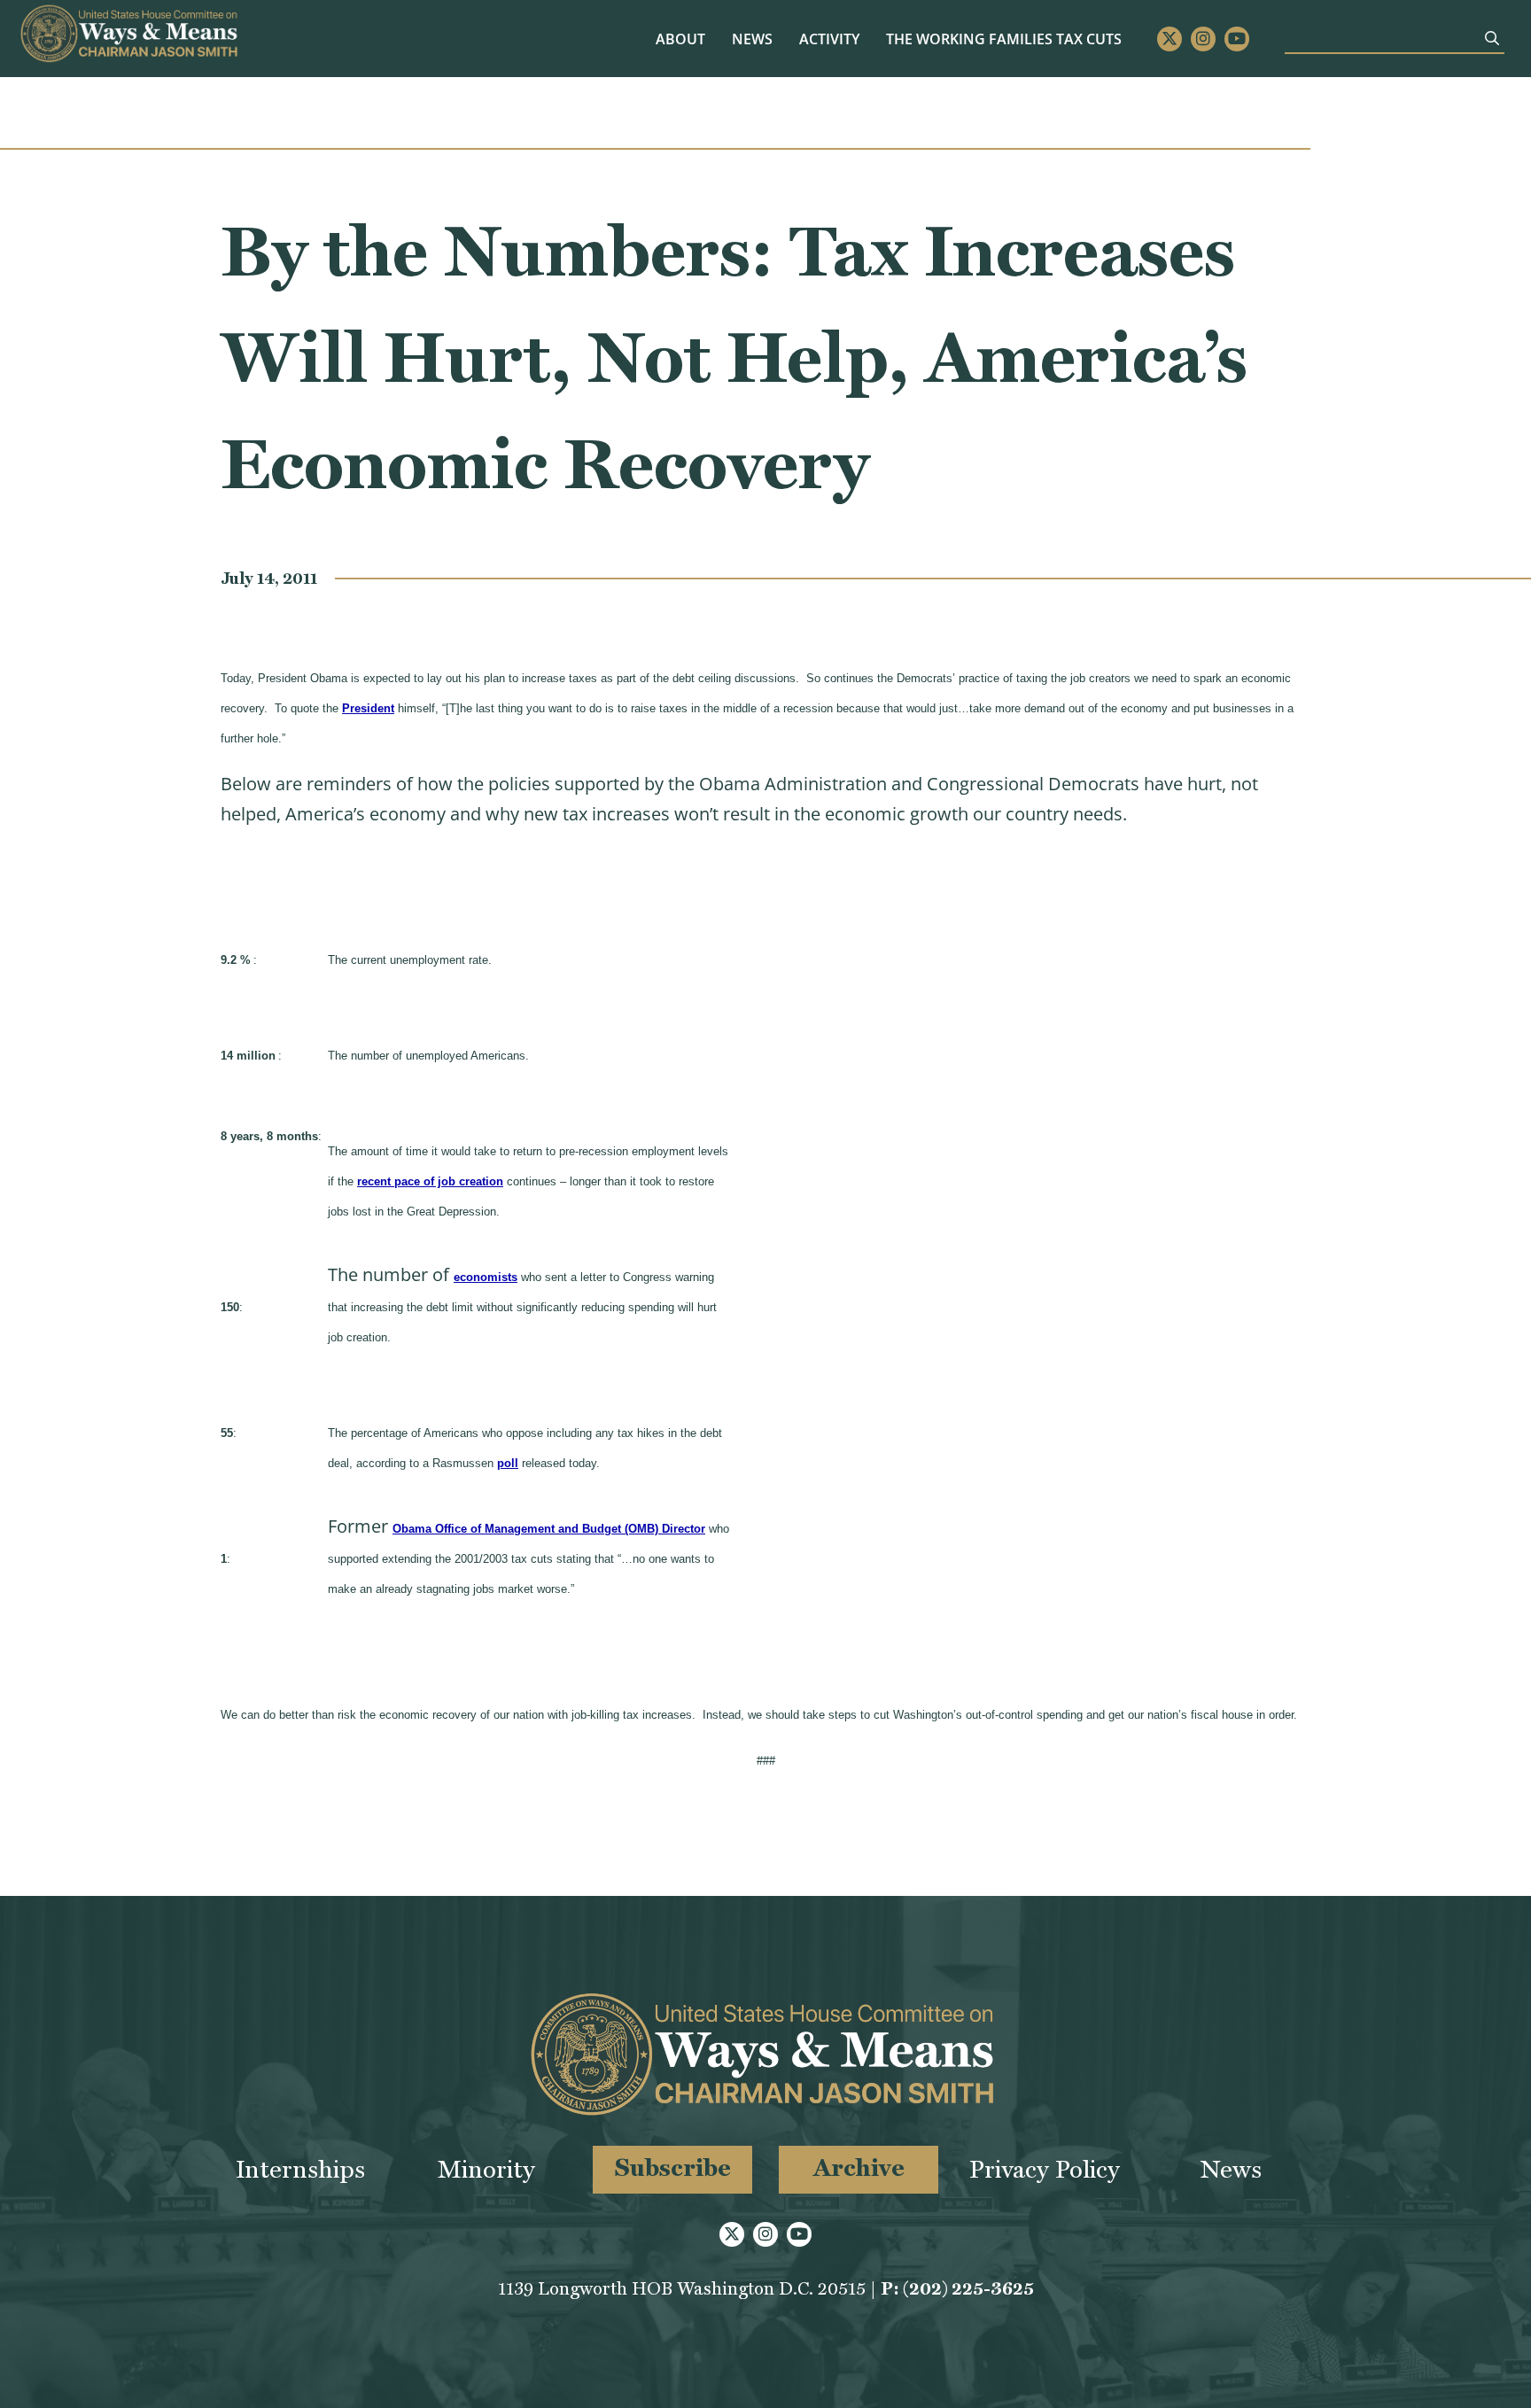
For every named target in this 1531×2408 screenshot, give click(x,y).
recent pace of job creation (430, 1181)
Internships (300, 2169)
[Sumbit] (1492, 38)
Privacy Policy (1045, 2169)
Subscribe (673, 2167)
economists (486, 1277)
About (680, 39)
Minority (486, 2169)
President (368, 708)
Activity (829, 39)
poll (508, 1463)
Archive (859, 2167)
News (752, 39)
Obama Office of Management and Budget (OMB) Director (549, 1529)
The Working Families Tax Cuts (1004, 39)
